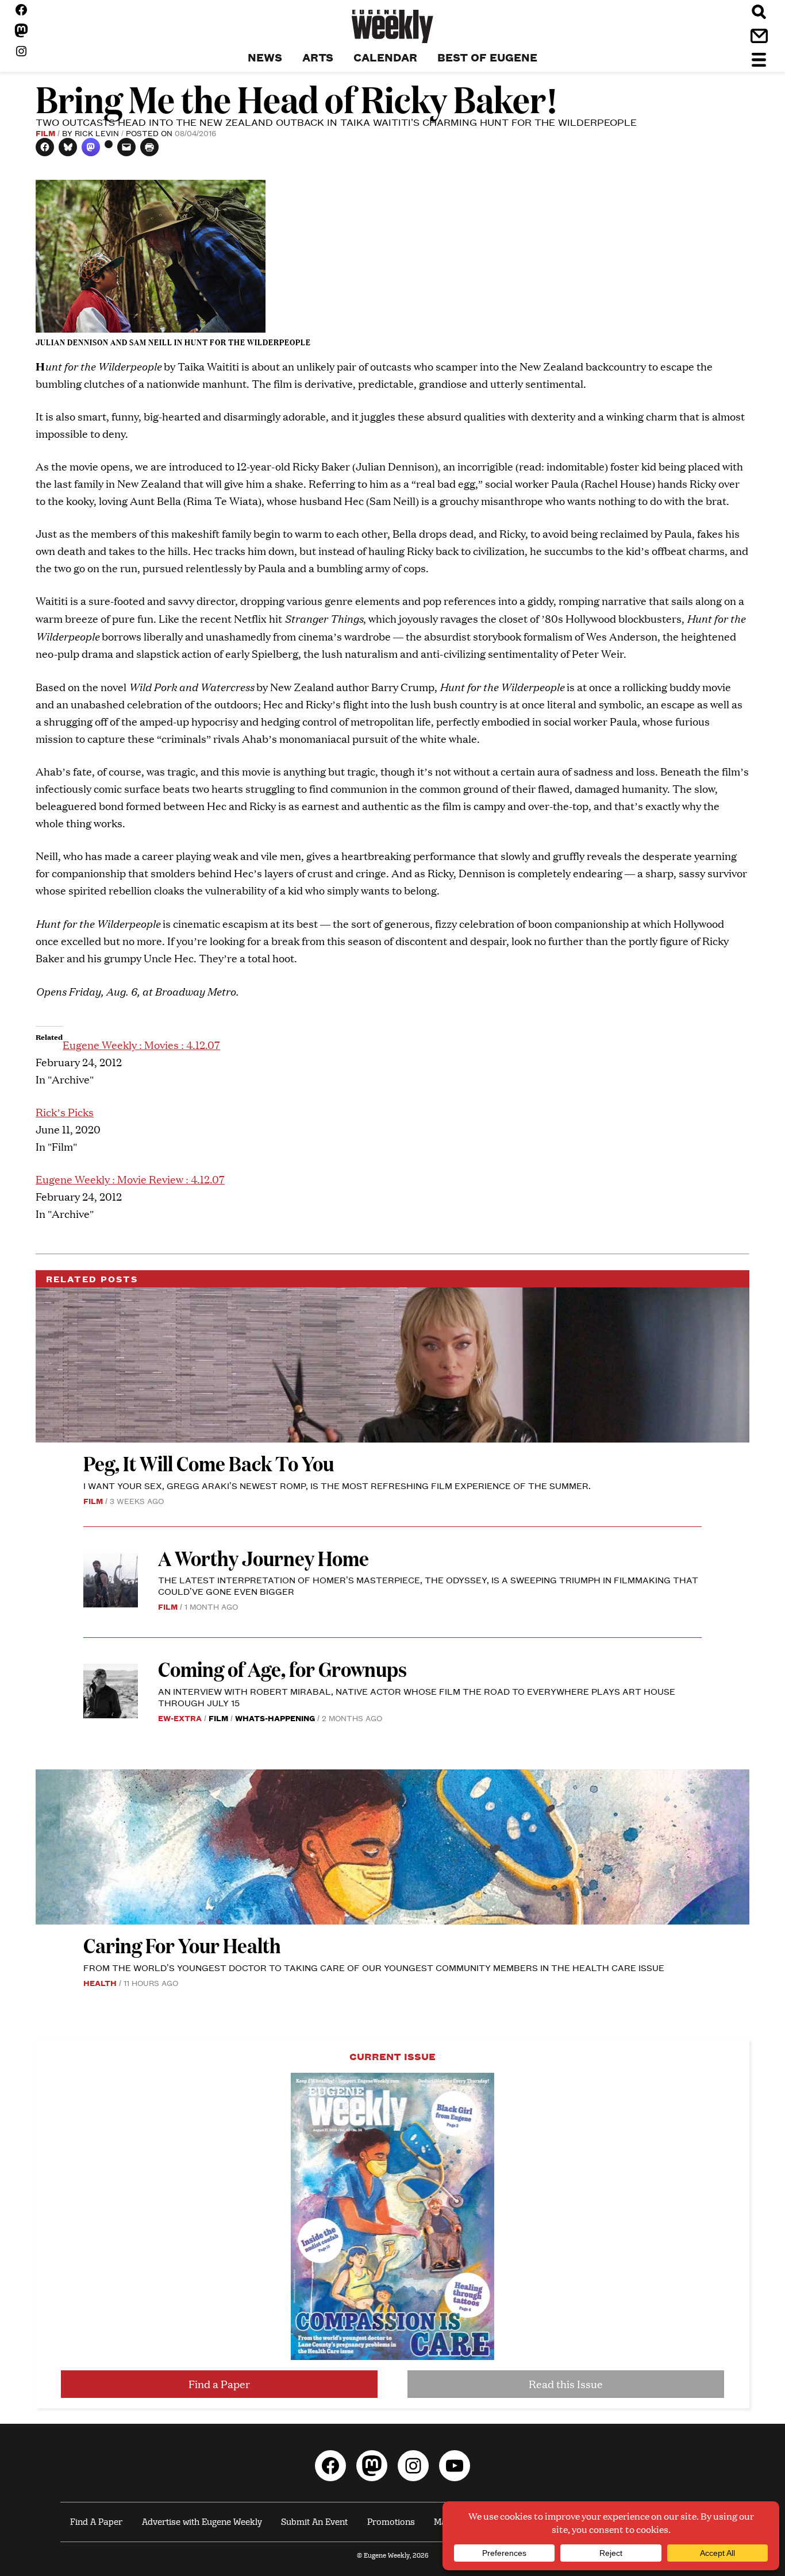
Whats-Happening (275, 1718)
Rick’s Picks (65, 1112)
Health (100, 1983)
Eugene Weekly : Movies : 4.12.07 (141, 1045)
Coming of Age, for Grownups (282, 1669)
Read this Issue (566, 2384)
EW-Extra (180, 1718)
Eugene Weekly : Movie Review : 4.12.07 (130, 1179)
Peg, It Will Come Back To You (210, 1463)
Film (45, 133)
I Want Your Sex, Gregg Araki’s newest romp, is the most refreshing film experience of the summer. (338, 1485)
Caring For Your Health (182, 1945)
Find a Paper (219, 2384)
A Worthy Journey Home (263, 1558)
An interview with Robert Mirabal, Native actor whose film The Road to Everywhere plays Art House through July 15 (417, 1697)
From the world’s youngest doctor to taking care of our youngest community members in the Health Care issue (374, 1967)
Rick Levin (97, 133)
